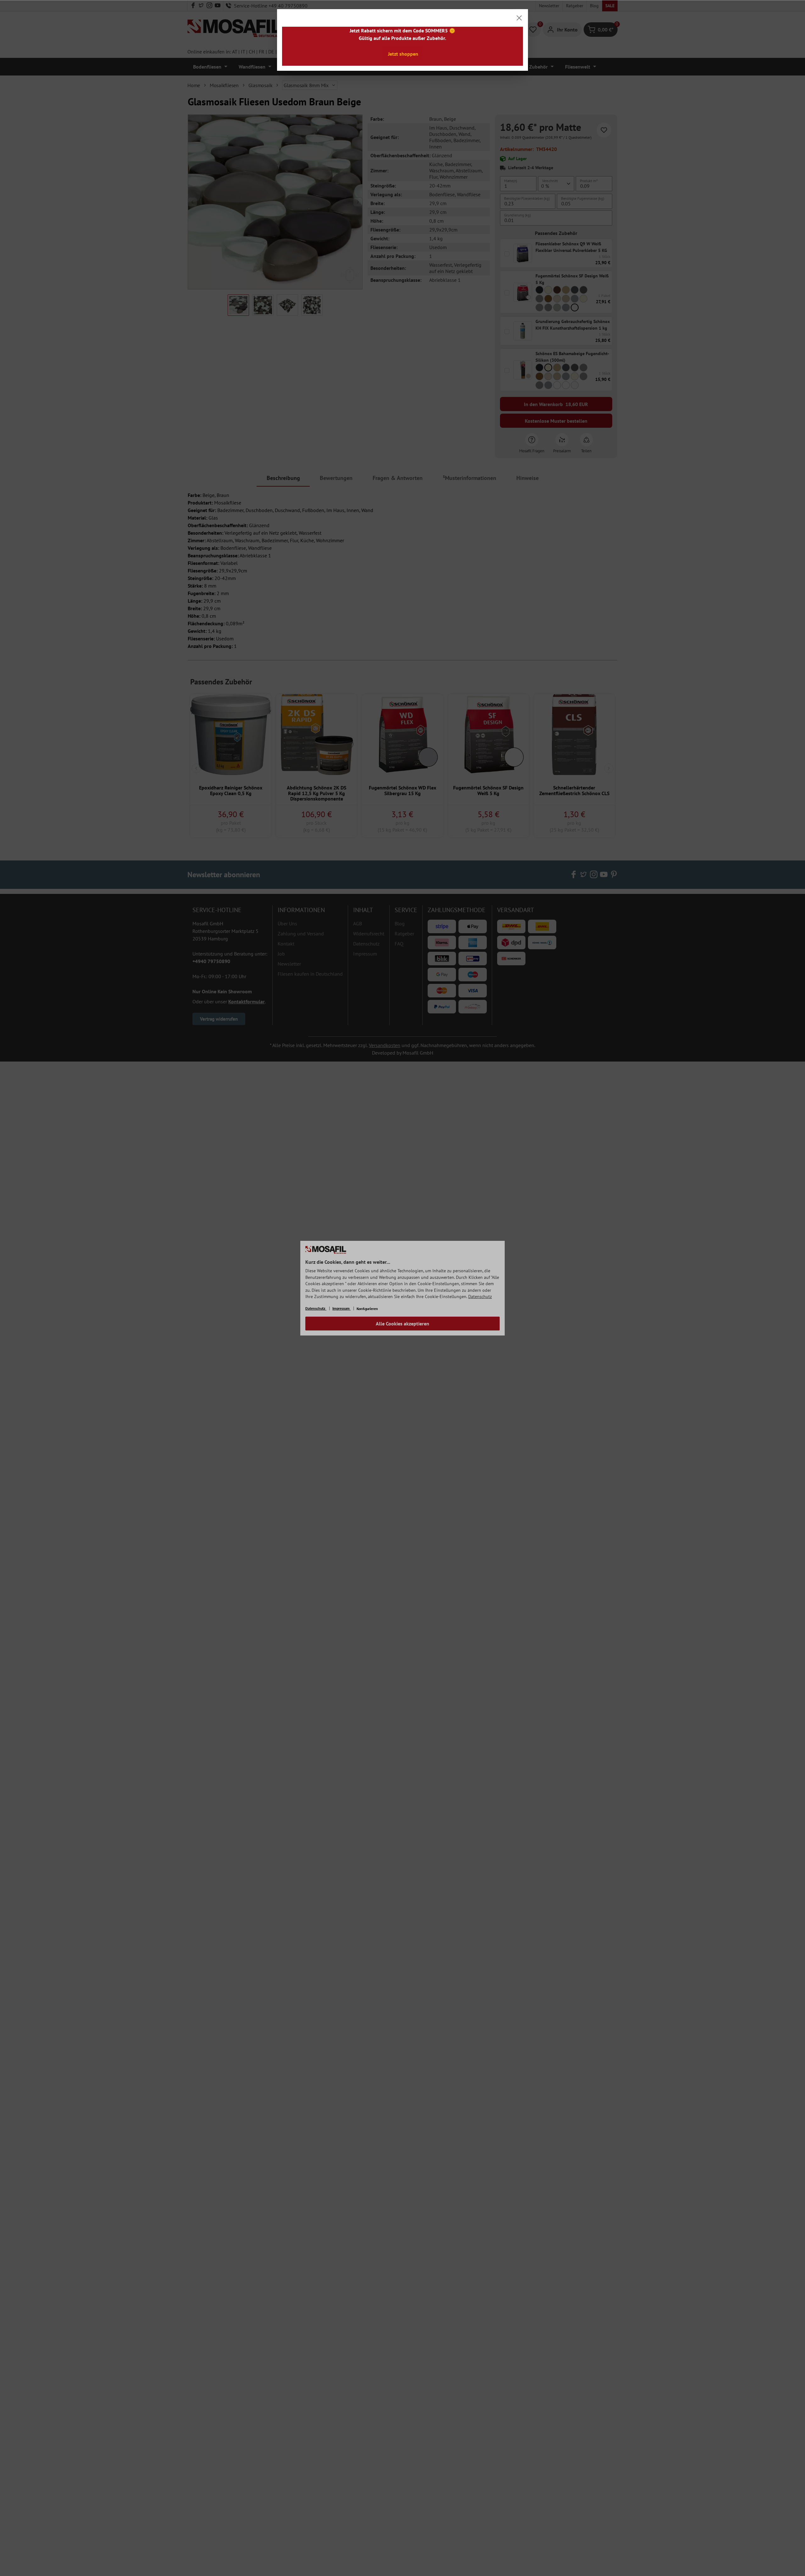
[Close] (519, 18)
